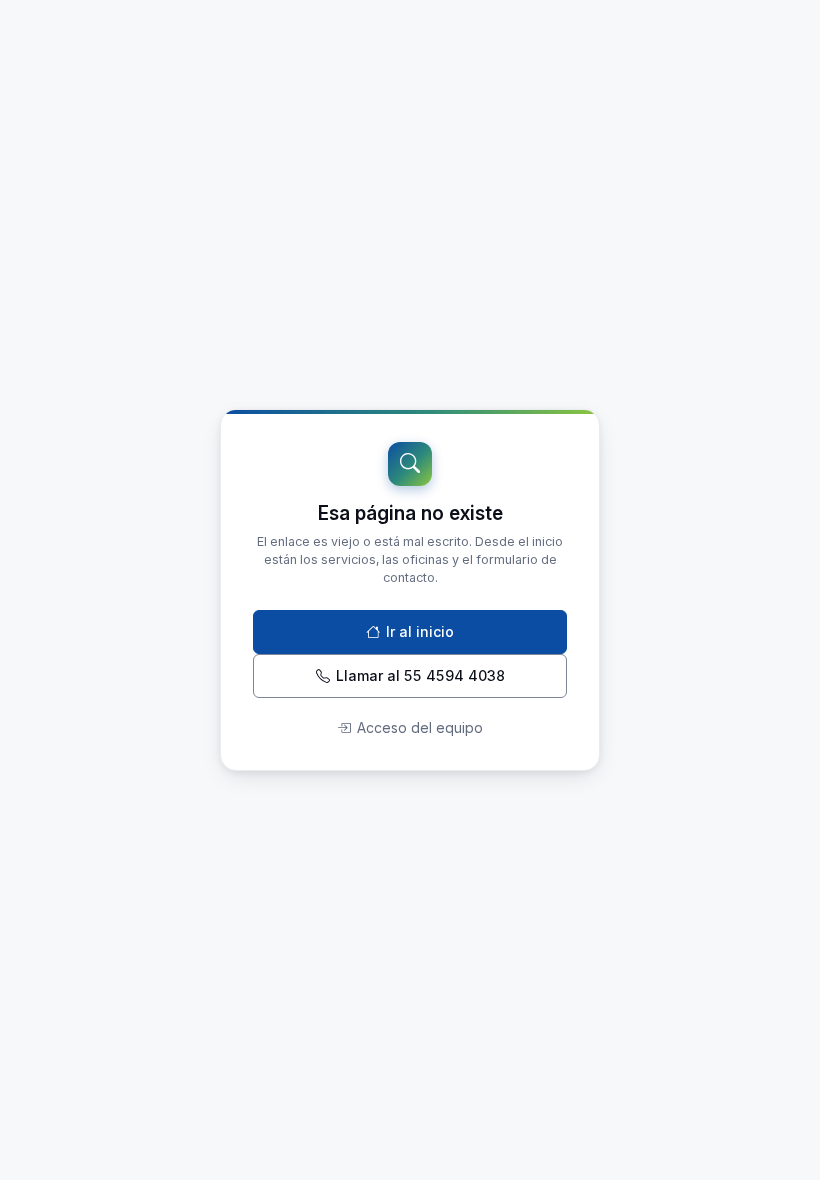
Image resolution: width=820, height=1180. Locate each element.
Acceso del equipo (420, 727)
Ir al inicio (420, 631)
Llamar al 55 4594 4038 (420, 675)
